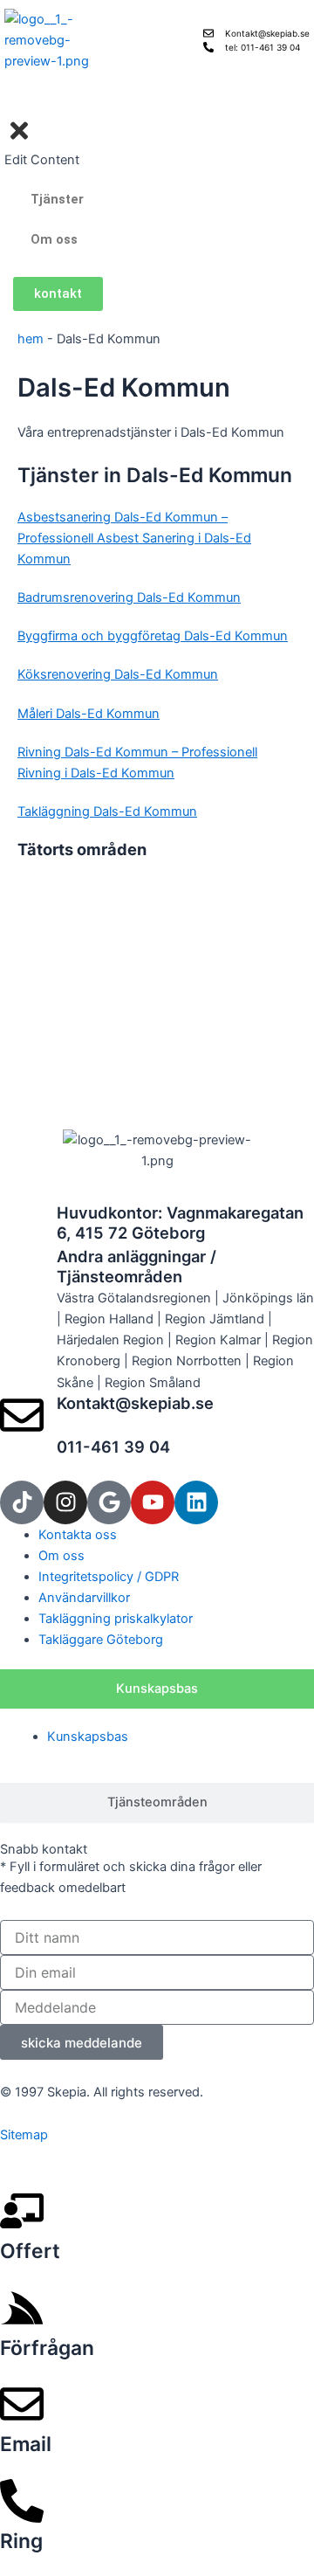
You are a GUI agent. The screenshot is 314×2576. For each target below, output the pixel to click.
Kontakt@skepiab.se (135, 1403)
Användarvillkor (84, 1598)
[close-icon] (19, 139)
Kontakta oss (78, 1535)
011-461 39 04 (113, 1447)
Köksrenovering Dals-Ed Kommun (118, 674)
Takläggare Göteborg (101, 1640)
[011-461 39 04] (22, 1459)
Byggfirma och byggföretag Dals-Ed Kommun (153, 636)
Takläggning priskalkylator (116, 1619)
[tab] (157, 1689)
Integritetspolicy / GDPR (109, 1577)
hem (31, 339)
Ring (21, 2541)
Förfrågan (47, 2348)
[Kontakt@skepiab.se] (22, 1415)
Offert (30, 2251)
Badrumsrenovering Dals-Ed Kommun (129, 597)
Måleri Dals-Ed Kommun (89, 714)
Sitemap (24, 2135)
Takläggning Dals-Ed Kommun (107, 811)
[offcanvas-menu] (10, 105)
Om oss (54, 239)
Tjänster (57, 199)
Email (26, 2444)
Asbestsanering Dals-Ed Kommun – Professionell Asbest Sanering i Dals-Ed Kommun (134, 538)
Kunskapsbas (88, 1737)
